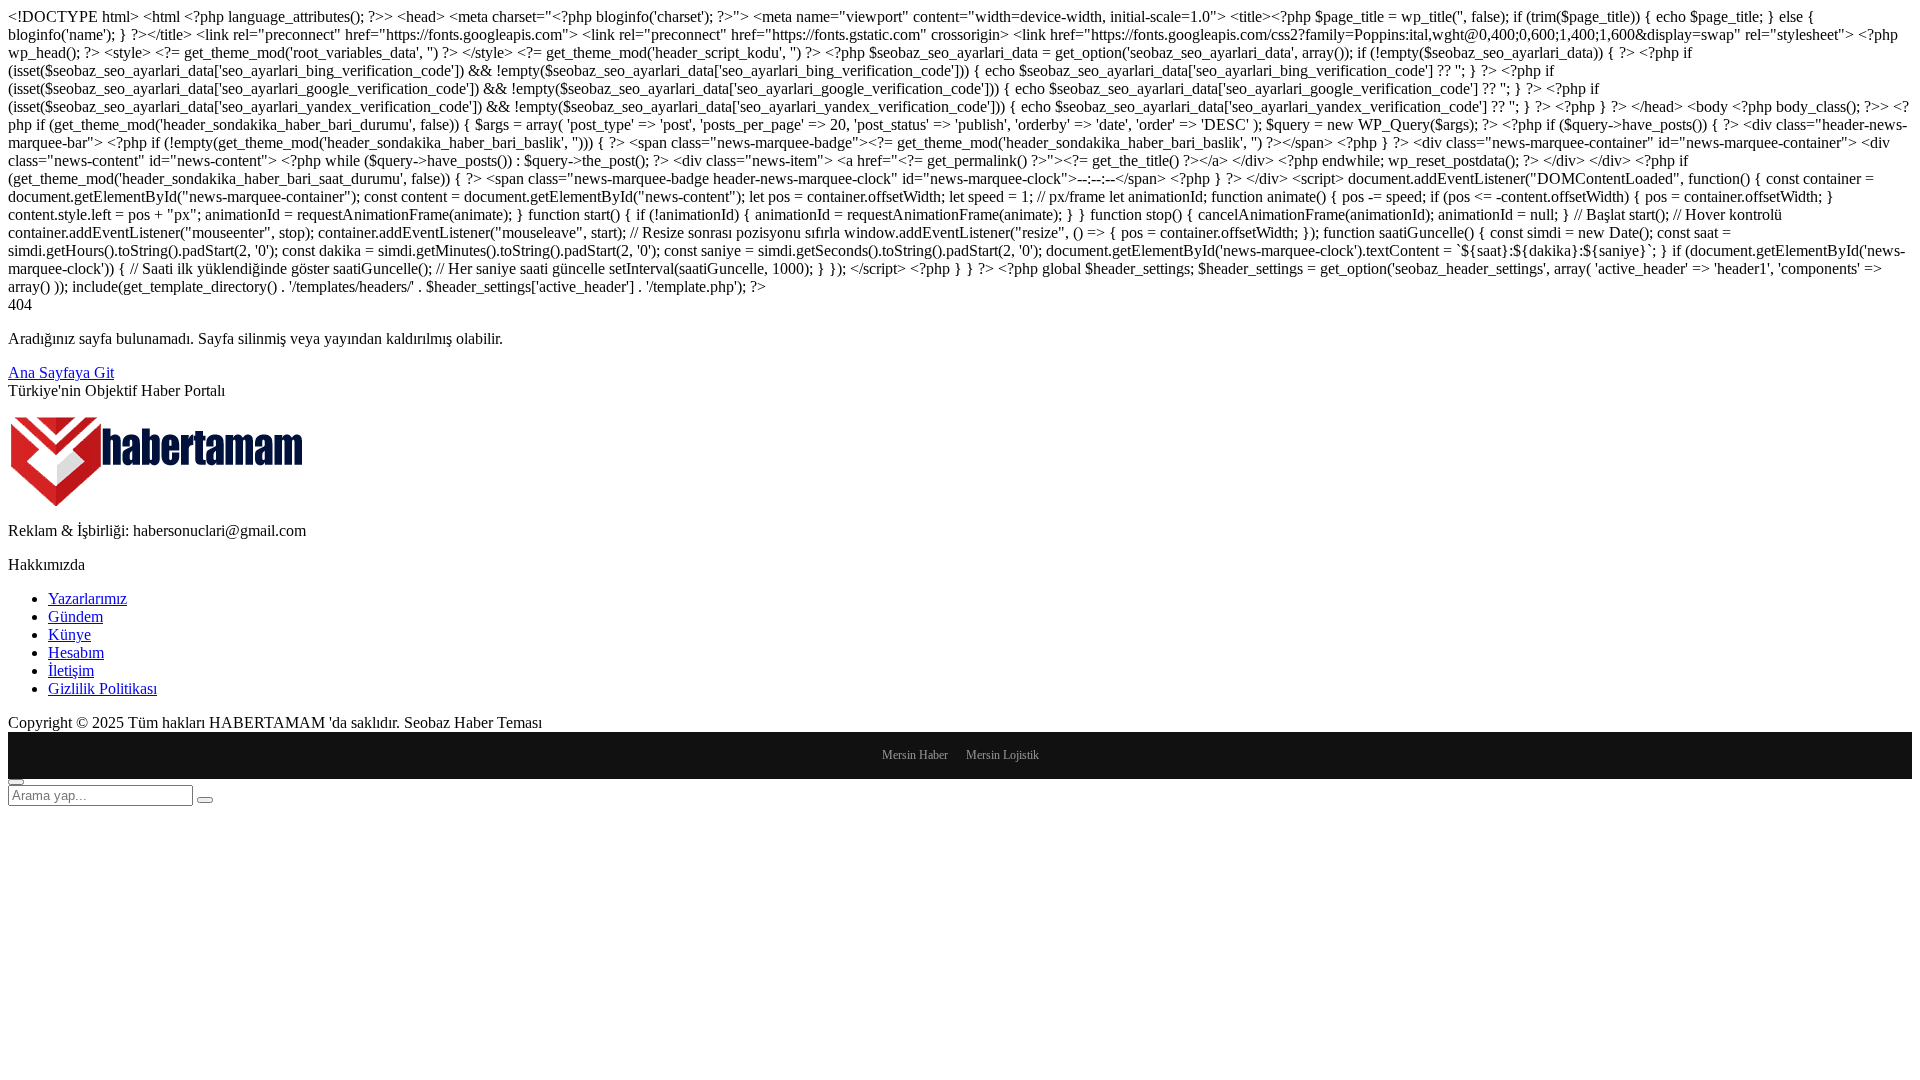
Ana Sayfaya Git (61, 372)
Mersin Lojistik (1002, 755)
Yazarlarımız (87, 598)
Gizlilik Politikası (102, 688)
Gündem (75, 616)
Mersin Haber (915, 755)
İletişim (71, 670)
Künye (69, 634)
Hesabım (76, 652)
